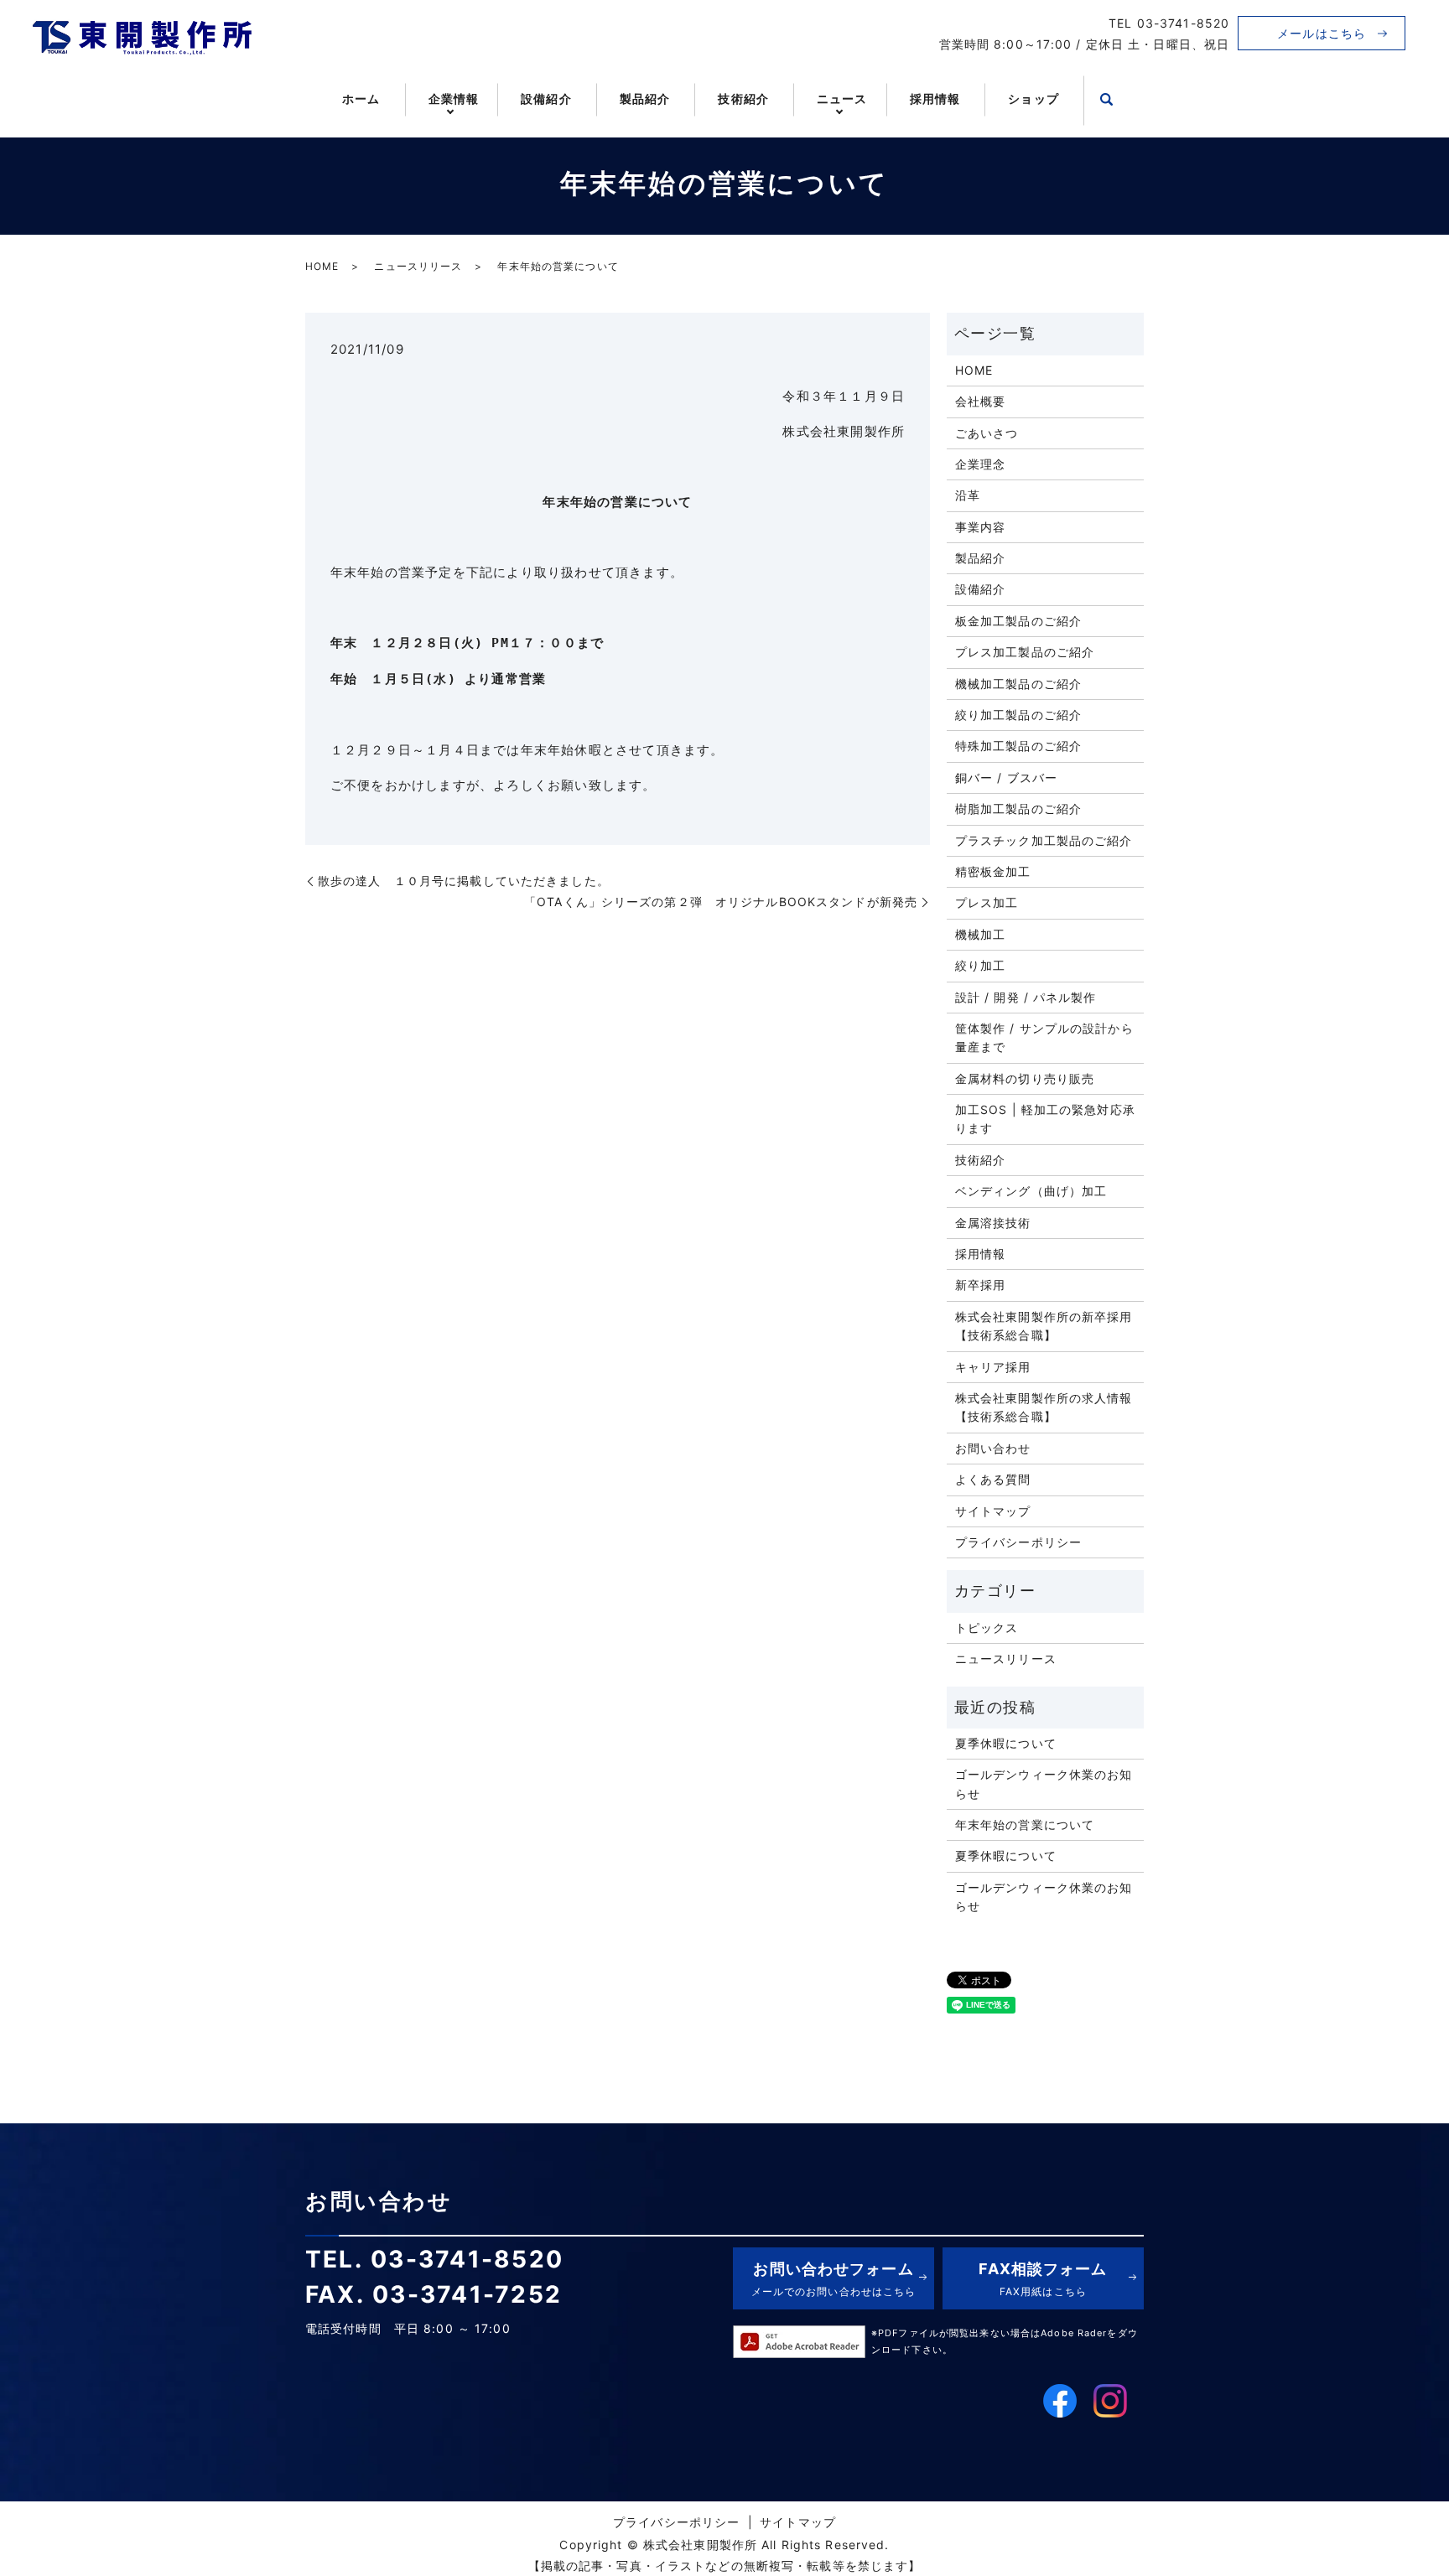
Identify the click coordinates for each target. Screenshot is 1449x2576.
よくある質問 (993, 1479)
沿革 (968, 495)
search (1107, 100)
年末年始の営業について (1025, 1824)
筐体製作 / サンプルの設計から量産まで (1044, 1037)
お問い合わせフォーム (834, 2279)
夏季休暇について (1006, 1743)
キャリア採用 (993, 1367)
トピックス (987, 1627)
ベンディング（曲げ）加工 (1031, 1191)
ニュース (842, 98)
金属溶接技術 (993, 1223)
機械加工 (980, 934)
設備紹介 (546, 98)
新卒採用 (980, 1285)
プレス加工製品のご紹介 (1025, 652)
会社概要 (980, 401)
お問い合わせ (993, 1448)
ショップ (1033, 98)
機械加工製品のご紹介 (1018, 684)
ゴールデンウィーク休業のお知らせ (1044, 1783)
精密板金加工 (993, 871)
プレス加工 (987, 902)
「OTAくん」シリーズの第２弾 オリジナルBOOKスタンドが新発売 (721, 902)
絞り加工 (980, 965)
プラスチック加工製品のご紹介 (1044, 840)
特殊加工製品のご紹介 (1018, 746)
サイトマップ (993, 1511)
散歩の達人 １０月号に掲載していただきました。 (464, 881)
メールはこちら (1322, 33)
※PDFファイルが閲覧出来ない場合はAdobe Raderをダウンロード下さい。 (1005, 2341)
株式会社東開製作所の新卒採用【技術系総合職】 (1044, 1326)
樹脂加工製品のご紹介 (1018, 809)
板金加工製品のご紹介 (1018, 621)
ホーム (361, 98)
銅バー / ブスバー (1006, 777)
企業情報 (454, 98)
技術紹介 (743, 98)
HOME (322, 266)
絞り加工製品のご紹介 (1018, 715)
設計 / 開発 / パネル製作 (1026, 997)
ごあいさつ (987, 433)
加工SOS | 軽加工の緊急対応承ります (1045, 1119)
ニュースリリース (418, 266)
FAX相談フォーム (1043, 2279)
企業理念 (980, 464)
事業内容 (980, 527)
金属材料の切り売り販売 (1025, 1078)
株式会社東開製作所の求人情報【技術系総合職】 (1044, 1407)
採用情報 (935, 98)
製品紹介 (645, 98)
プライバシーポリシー (1018, 1542)
